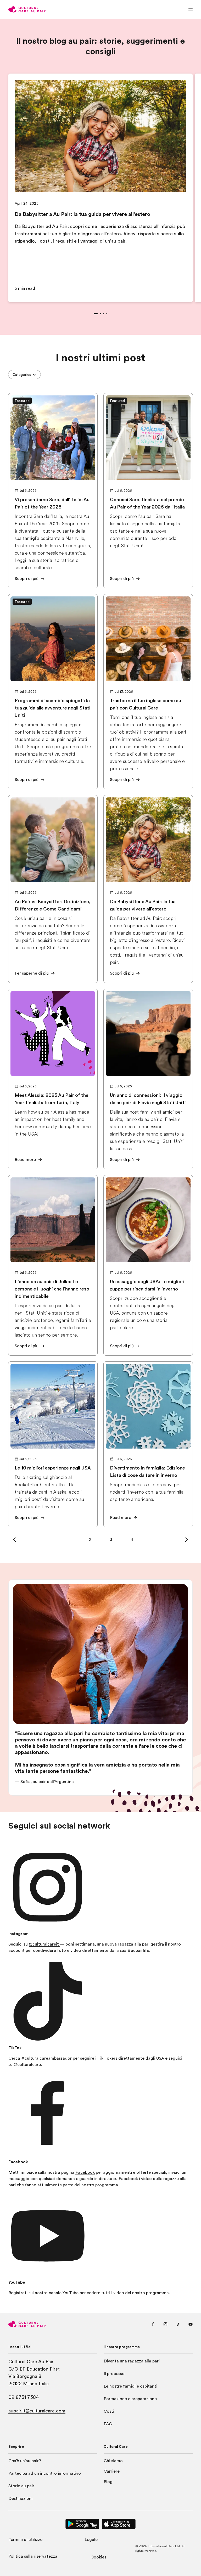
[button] (15, 1540)
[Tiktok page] (178, 2324)
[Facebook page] (153, 2324)
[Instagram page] (165, 2324)
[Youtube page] (191, 2324)
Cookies (98, 2557)
